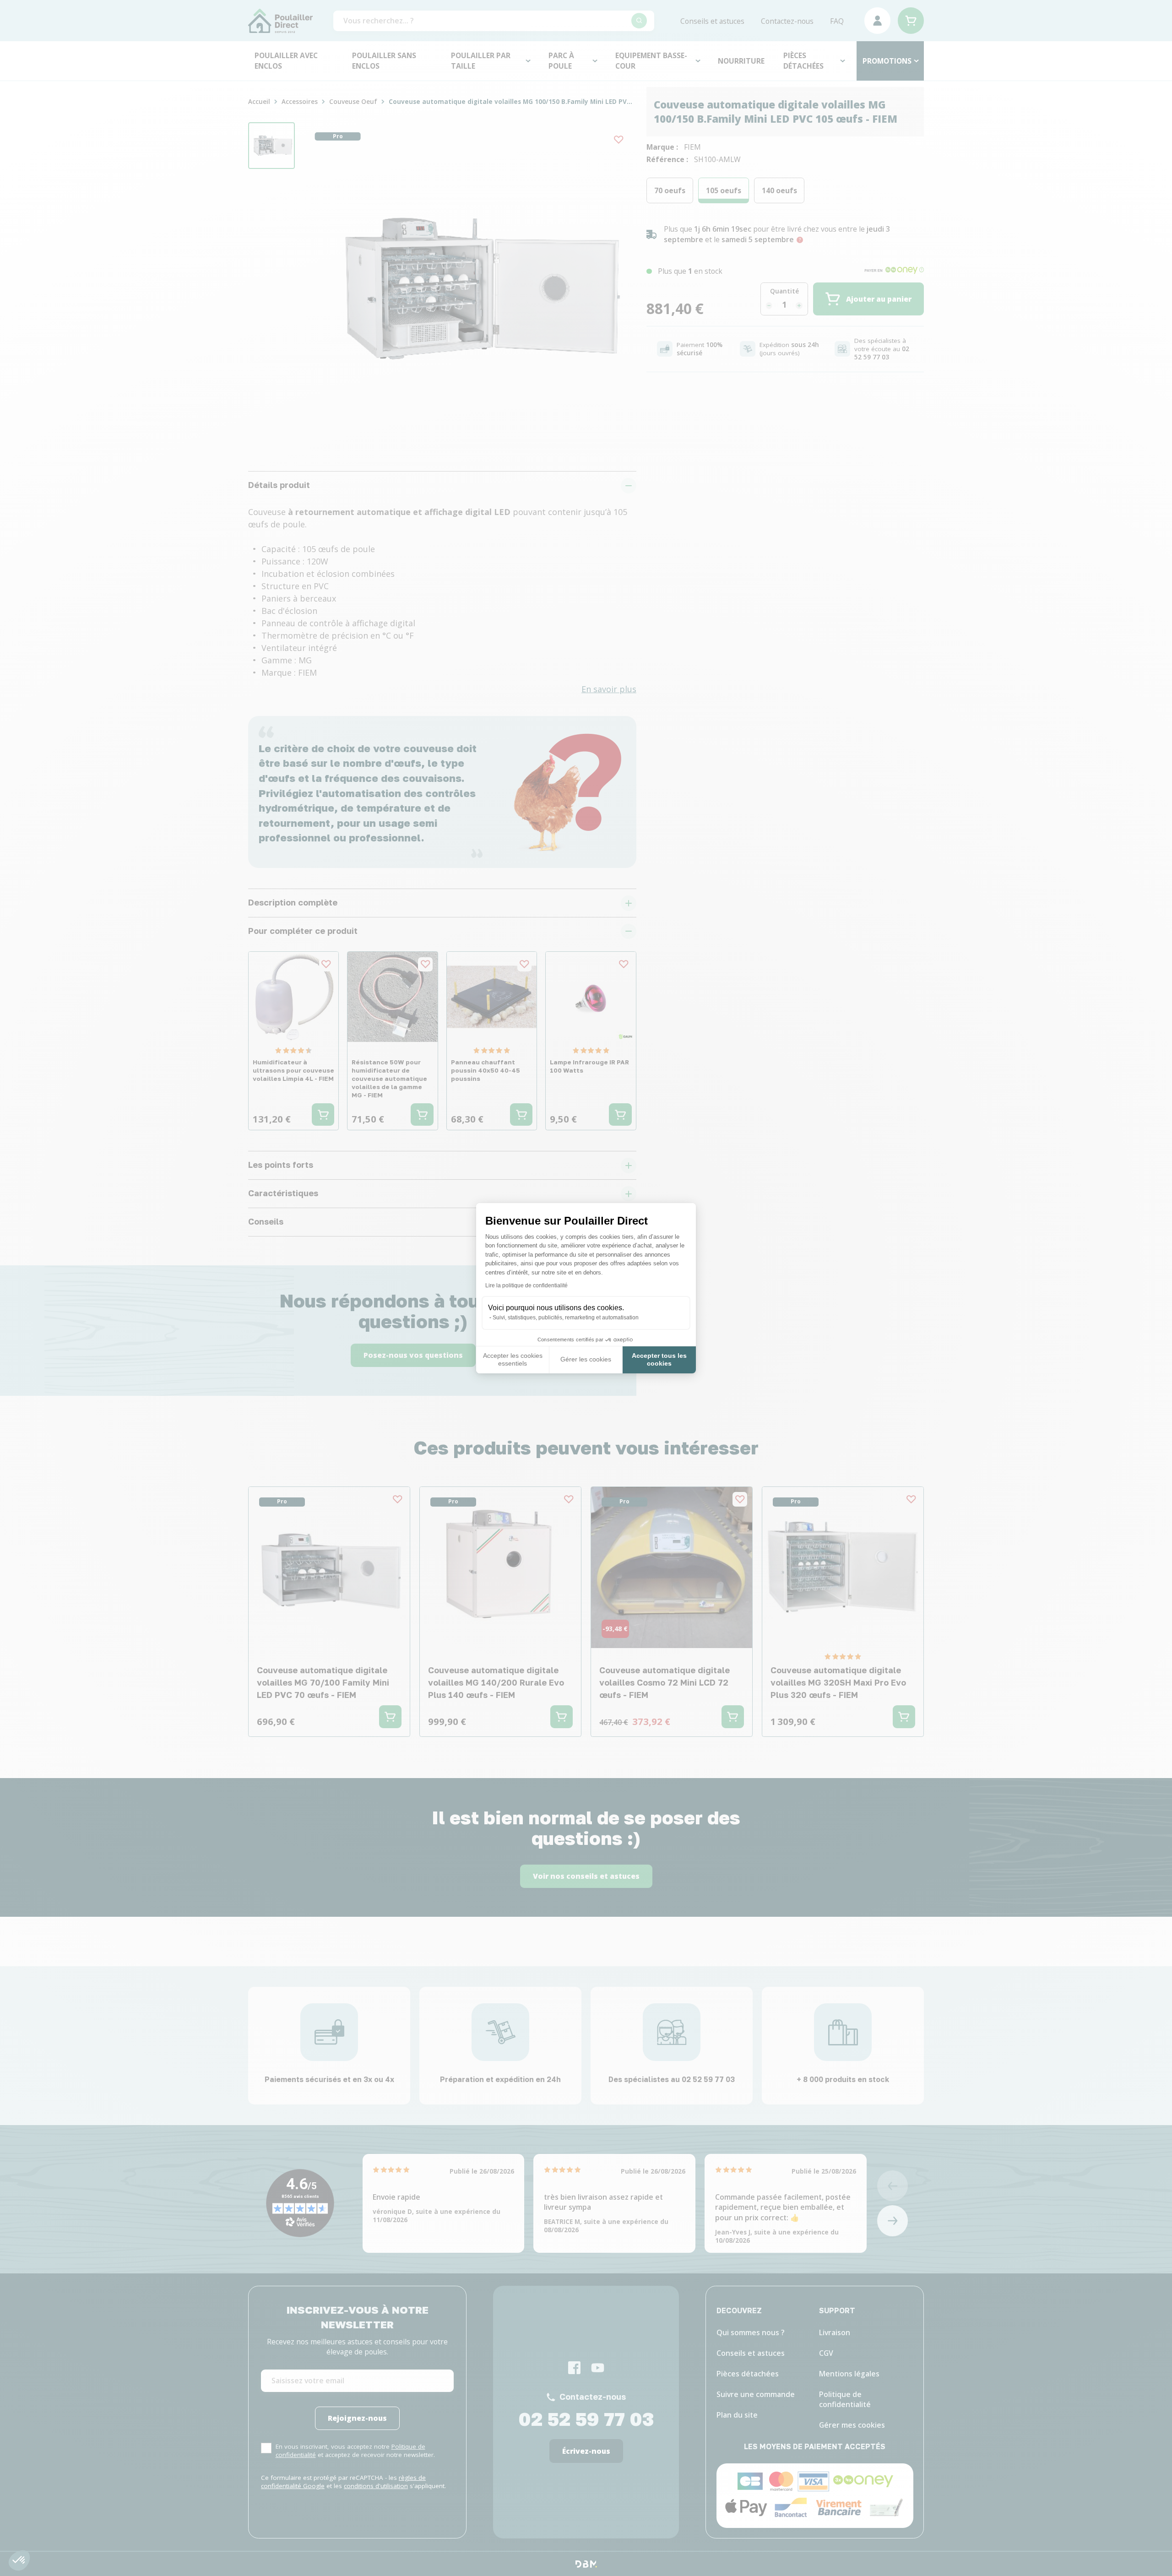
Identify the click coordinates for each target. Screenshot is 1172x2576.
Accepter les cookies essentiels (513, 1360)
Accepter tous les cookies (659, 1360)
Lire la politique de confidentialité (526, 1285)
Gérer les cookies (586, 1359)
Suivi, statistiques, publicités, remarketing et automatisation (566, 1318)
